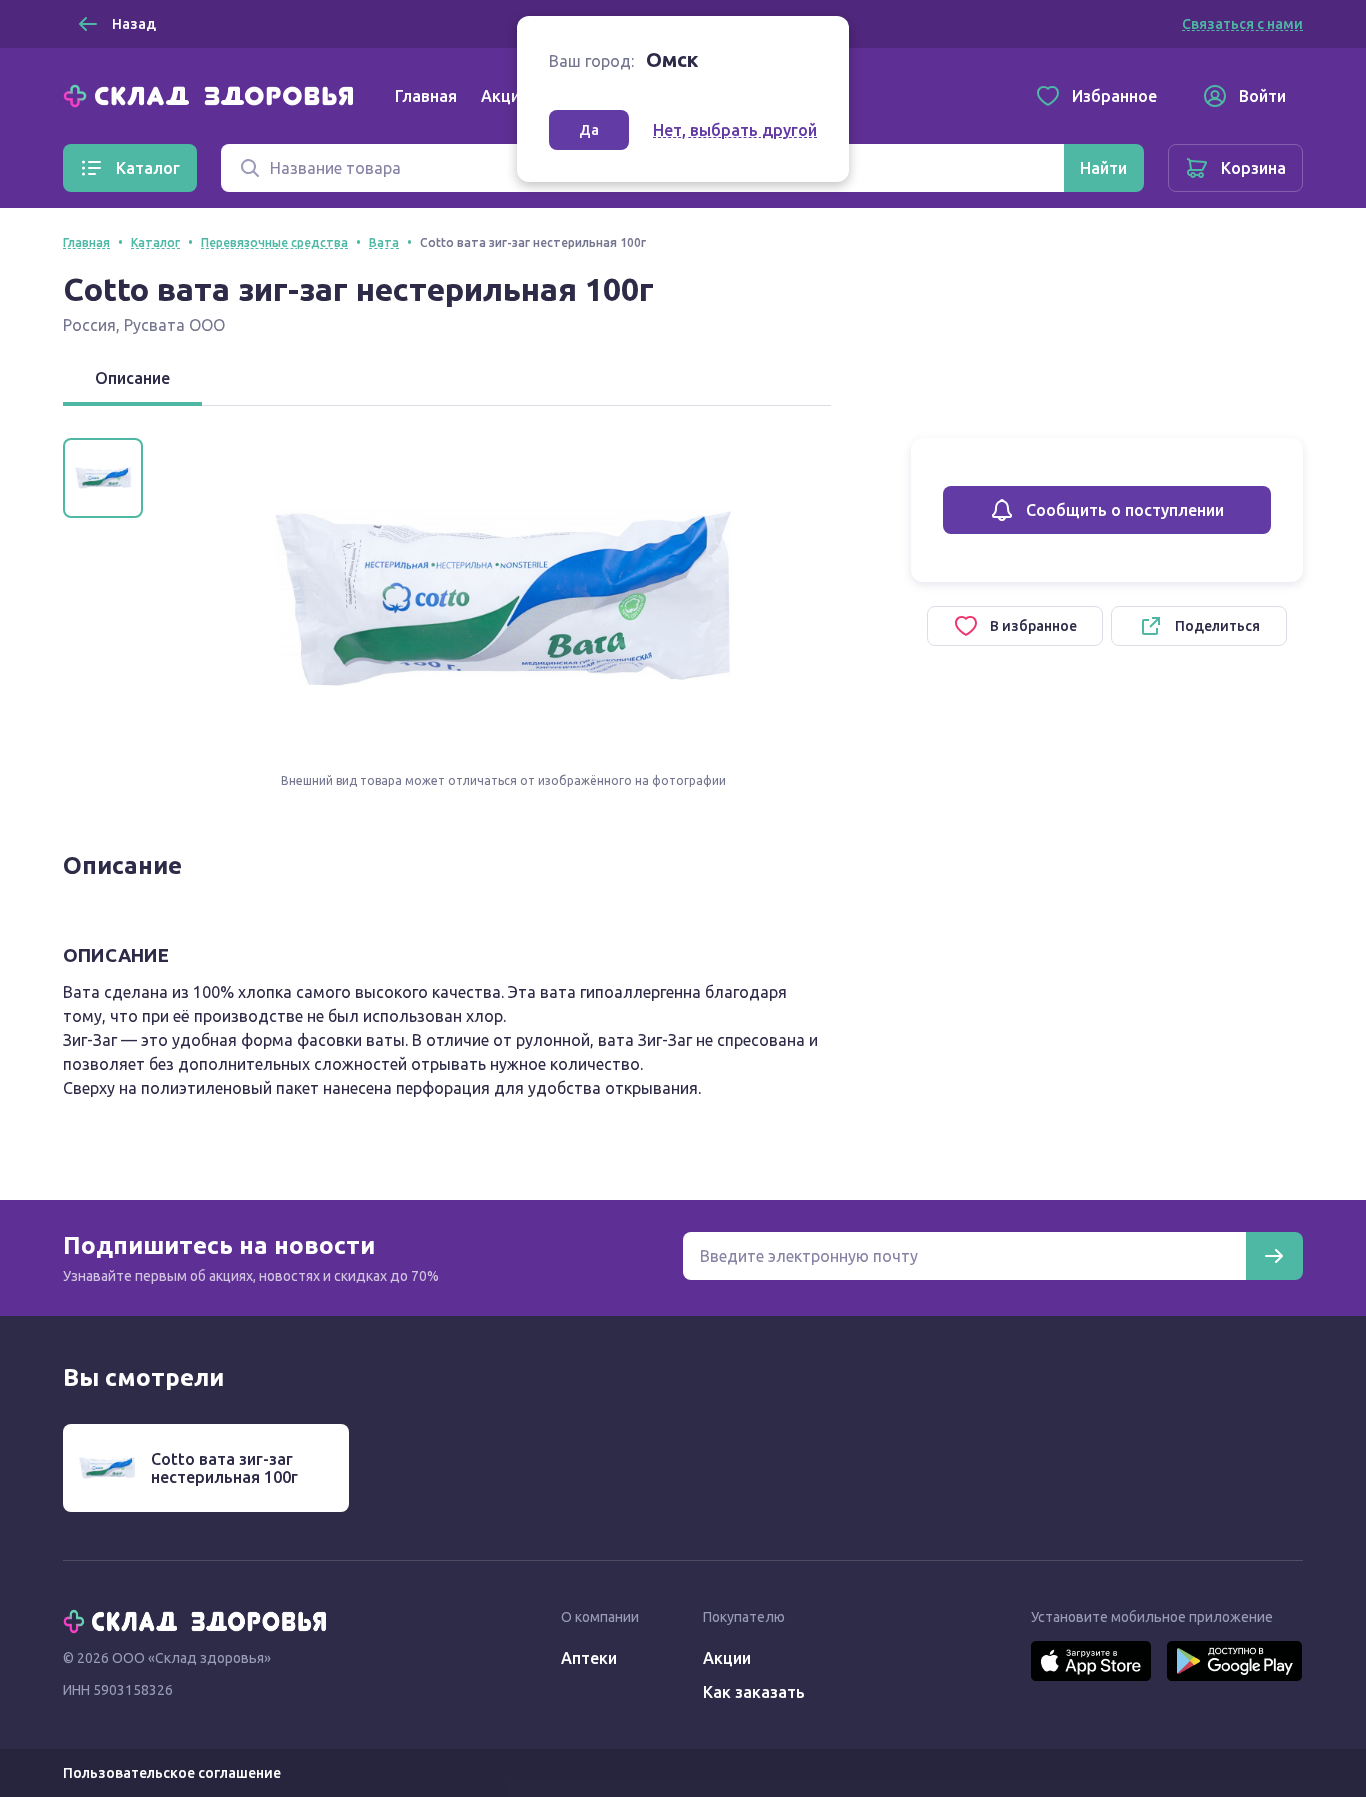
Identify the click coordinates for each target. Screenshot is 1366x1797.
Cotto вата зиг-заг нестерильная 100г (224, 1468)
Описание (132, 378)
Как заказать (754, 1692)
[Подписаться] (1274, 1256)
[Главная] (213, 94)
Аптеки (589, 1658)
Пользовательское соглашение (172, 1773)
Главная (426, 96)
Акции (505, 96)
